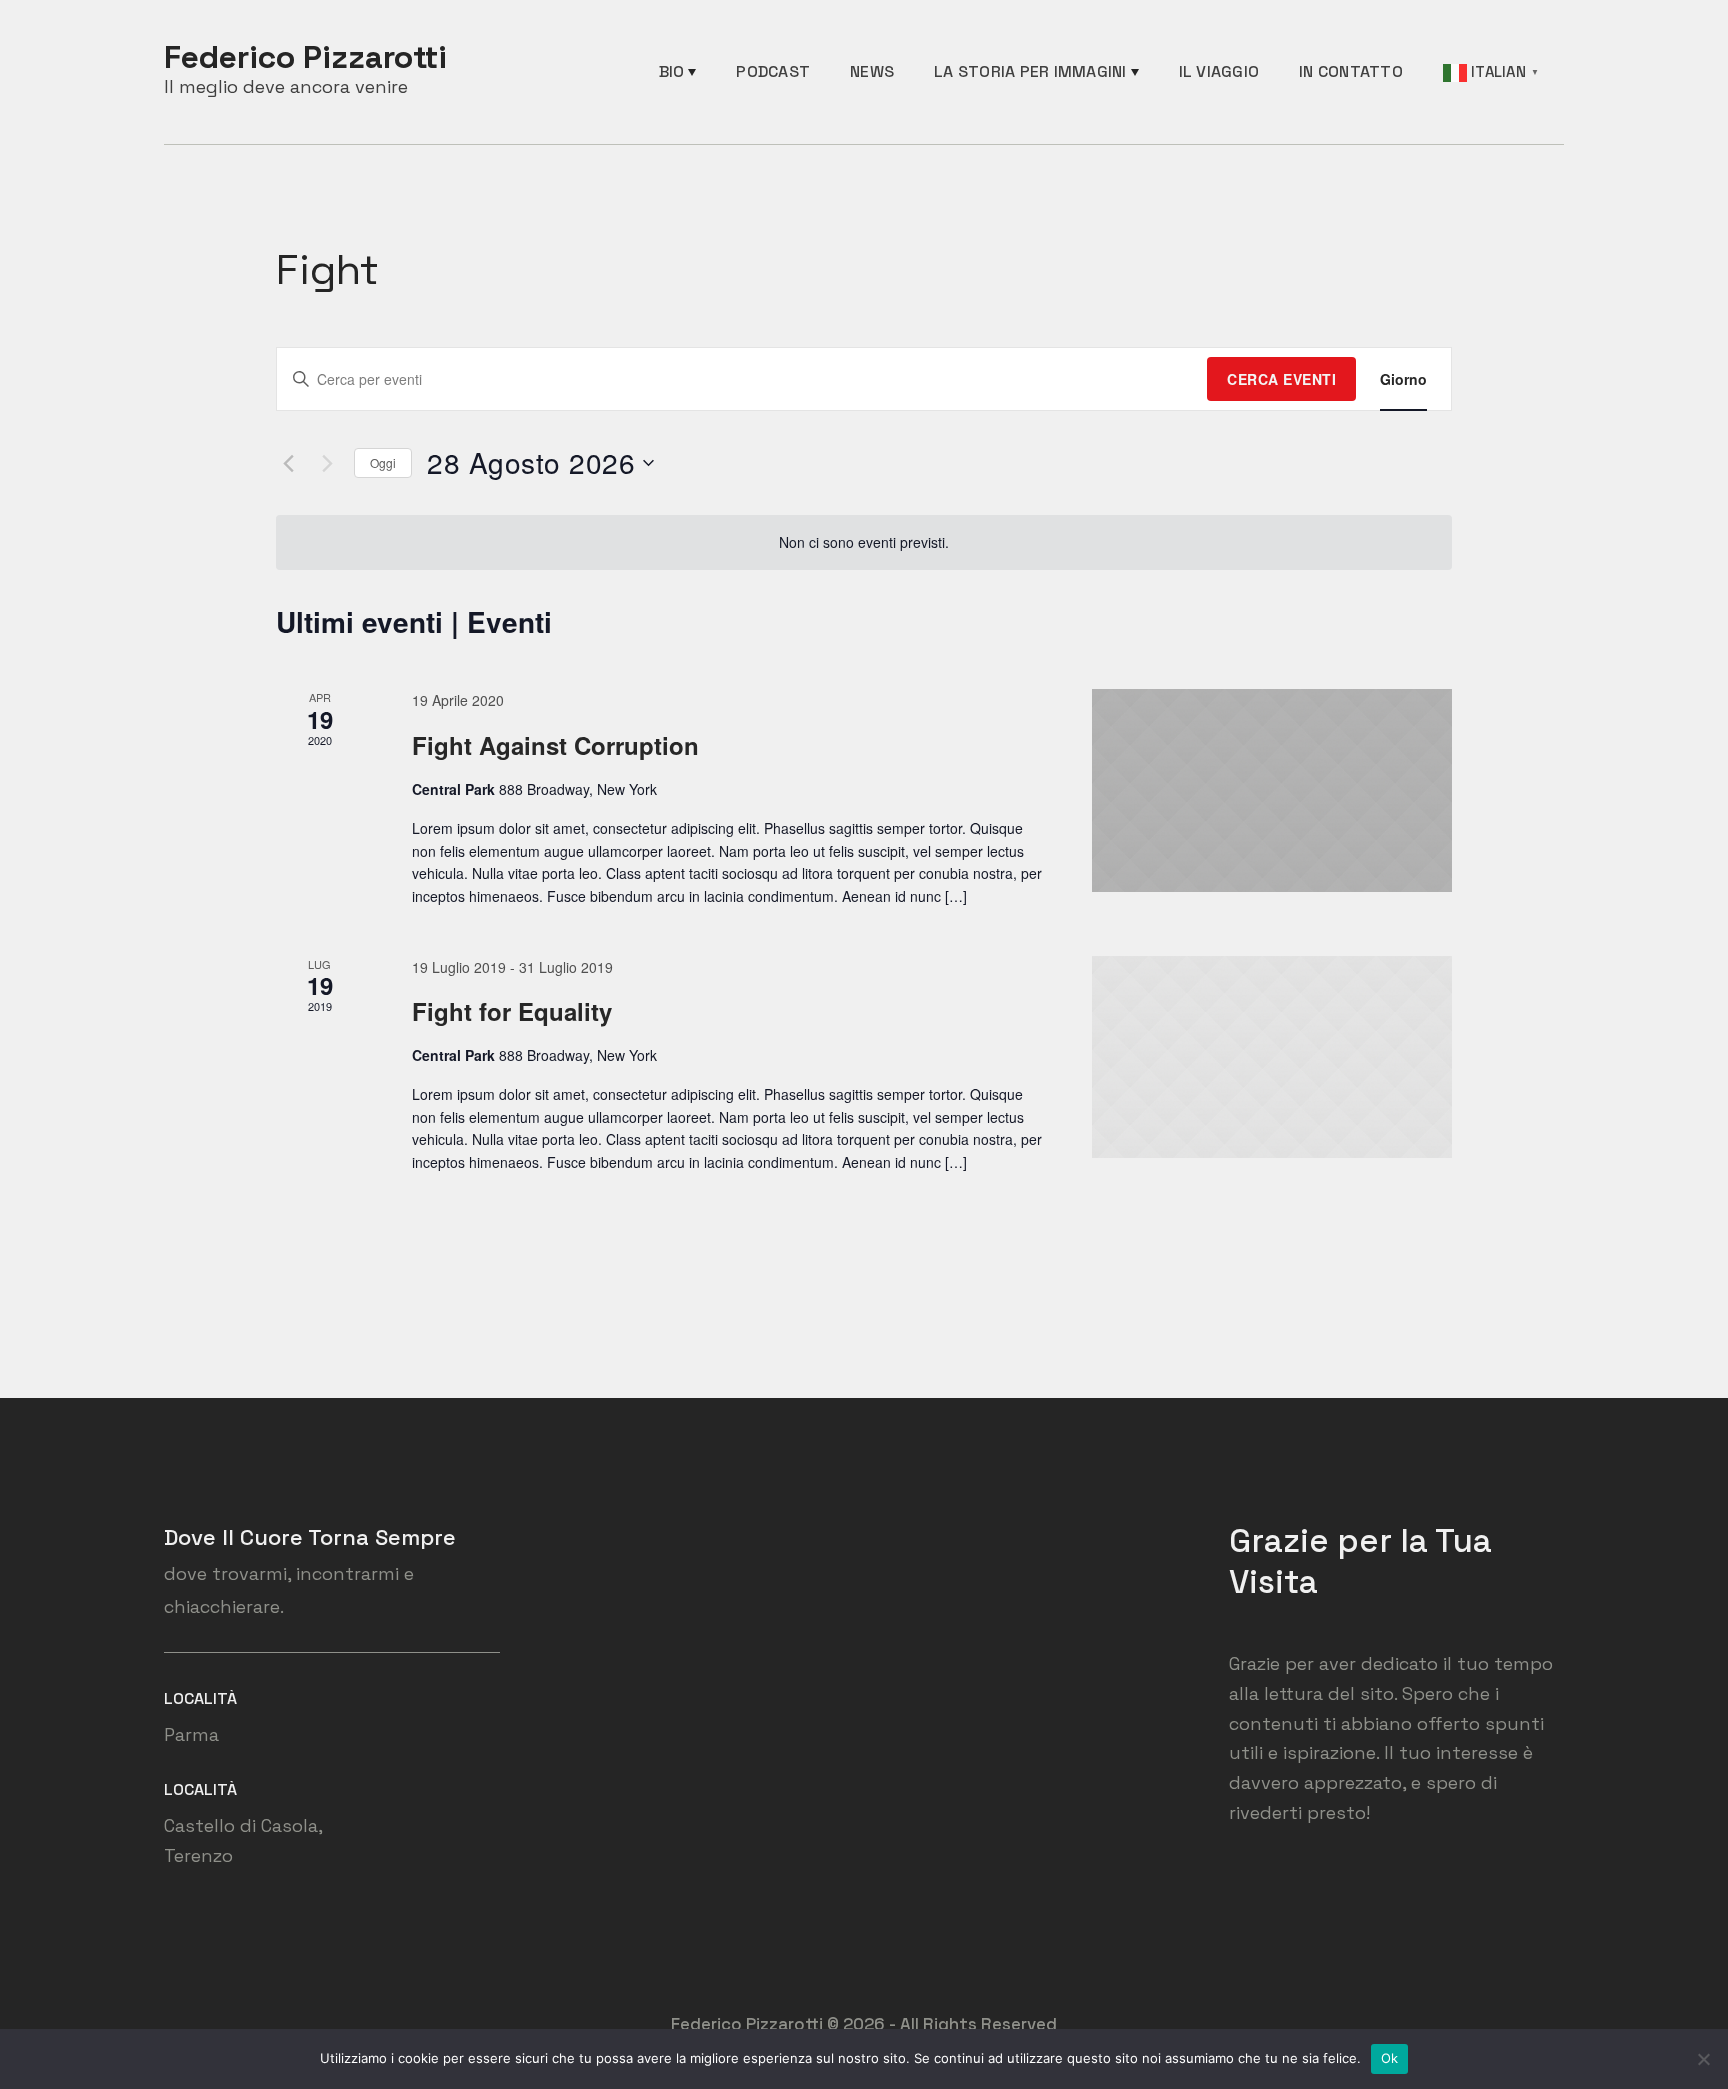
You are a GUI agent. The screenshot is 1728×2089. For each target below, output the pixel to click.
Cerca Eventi (1281, 379)
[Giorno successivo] (327, 463)
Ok (1390, 2058)
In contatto (1351, 71)
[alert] (864, 542)
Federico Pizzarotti (305, 57)
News (872, 71)
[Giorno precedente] (288, 463)
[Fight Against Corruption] (1272, 790)
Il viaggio (1219, 71)
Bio (672, 71)
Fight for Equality (512, 1011)
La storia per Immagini (1030, 71)
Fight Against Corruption (555, 745)
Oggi (383, 462)
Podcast (773, 71)
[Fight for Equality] (1272, 1057)
